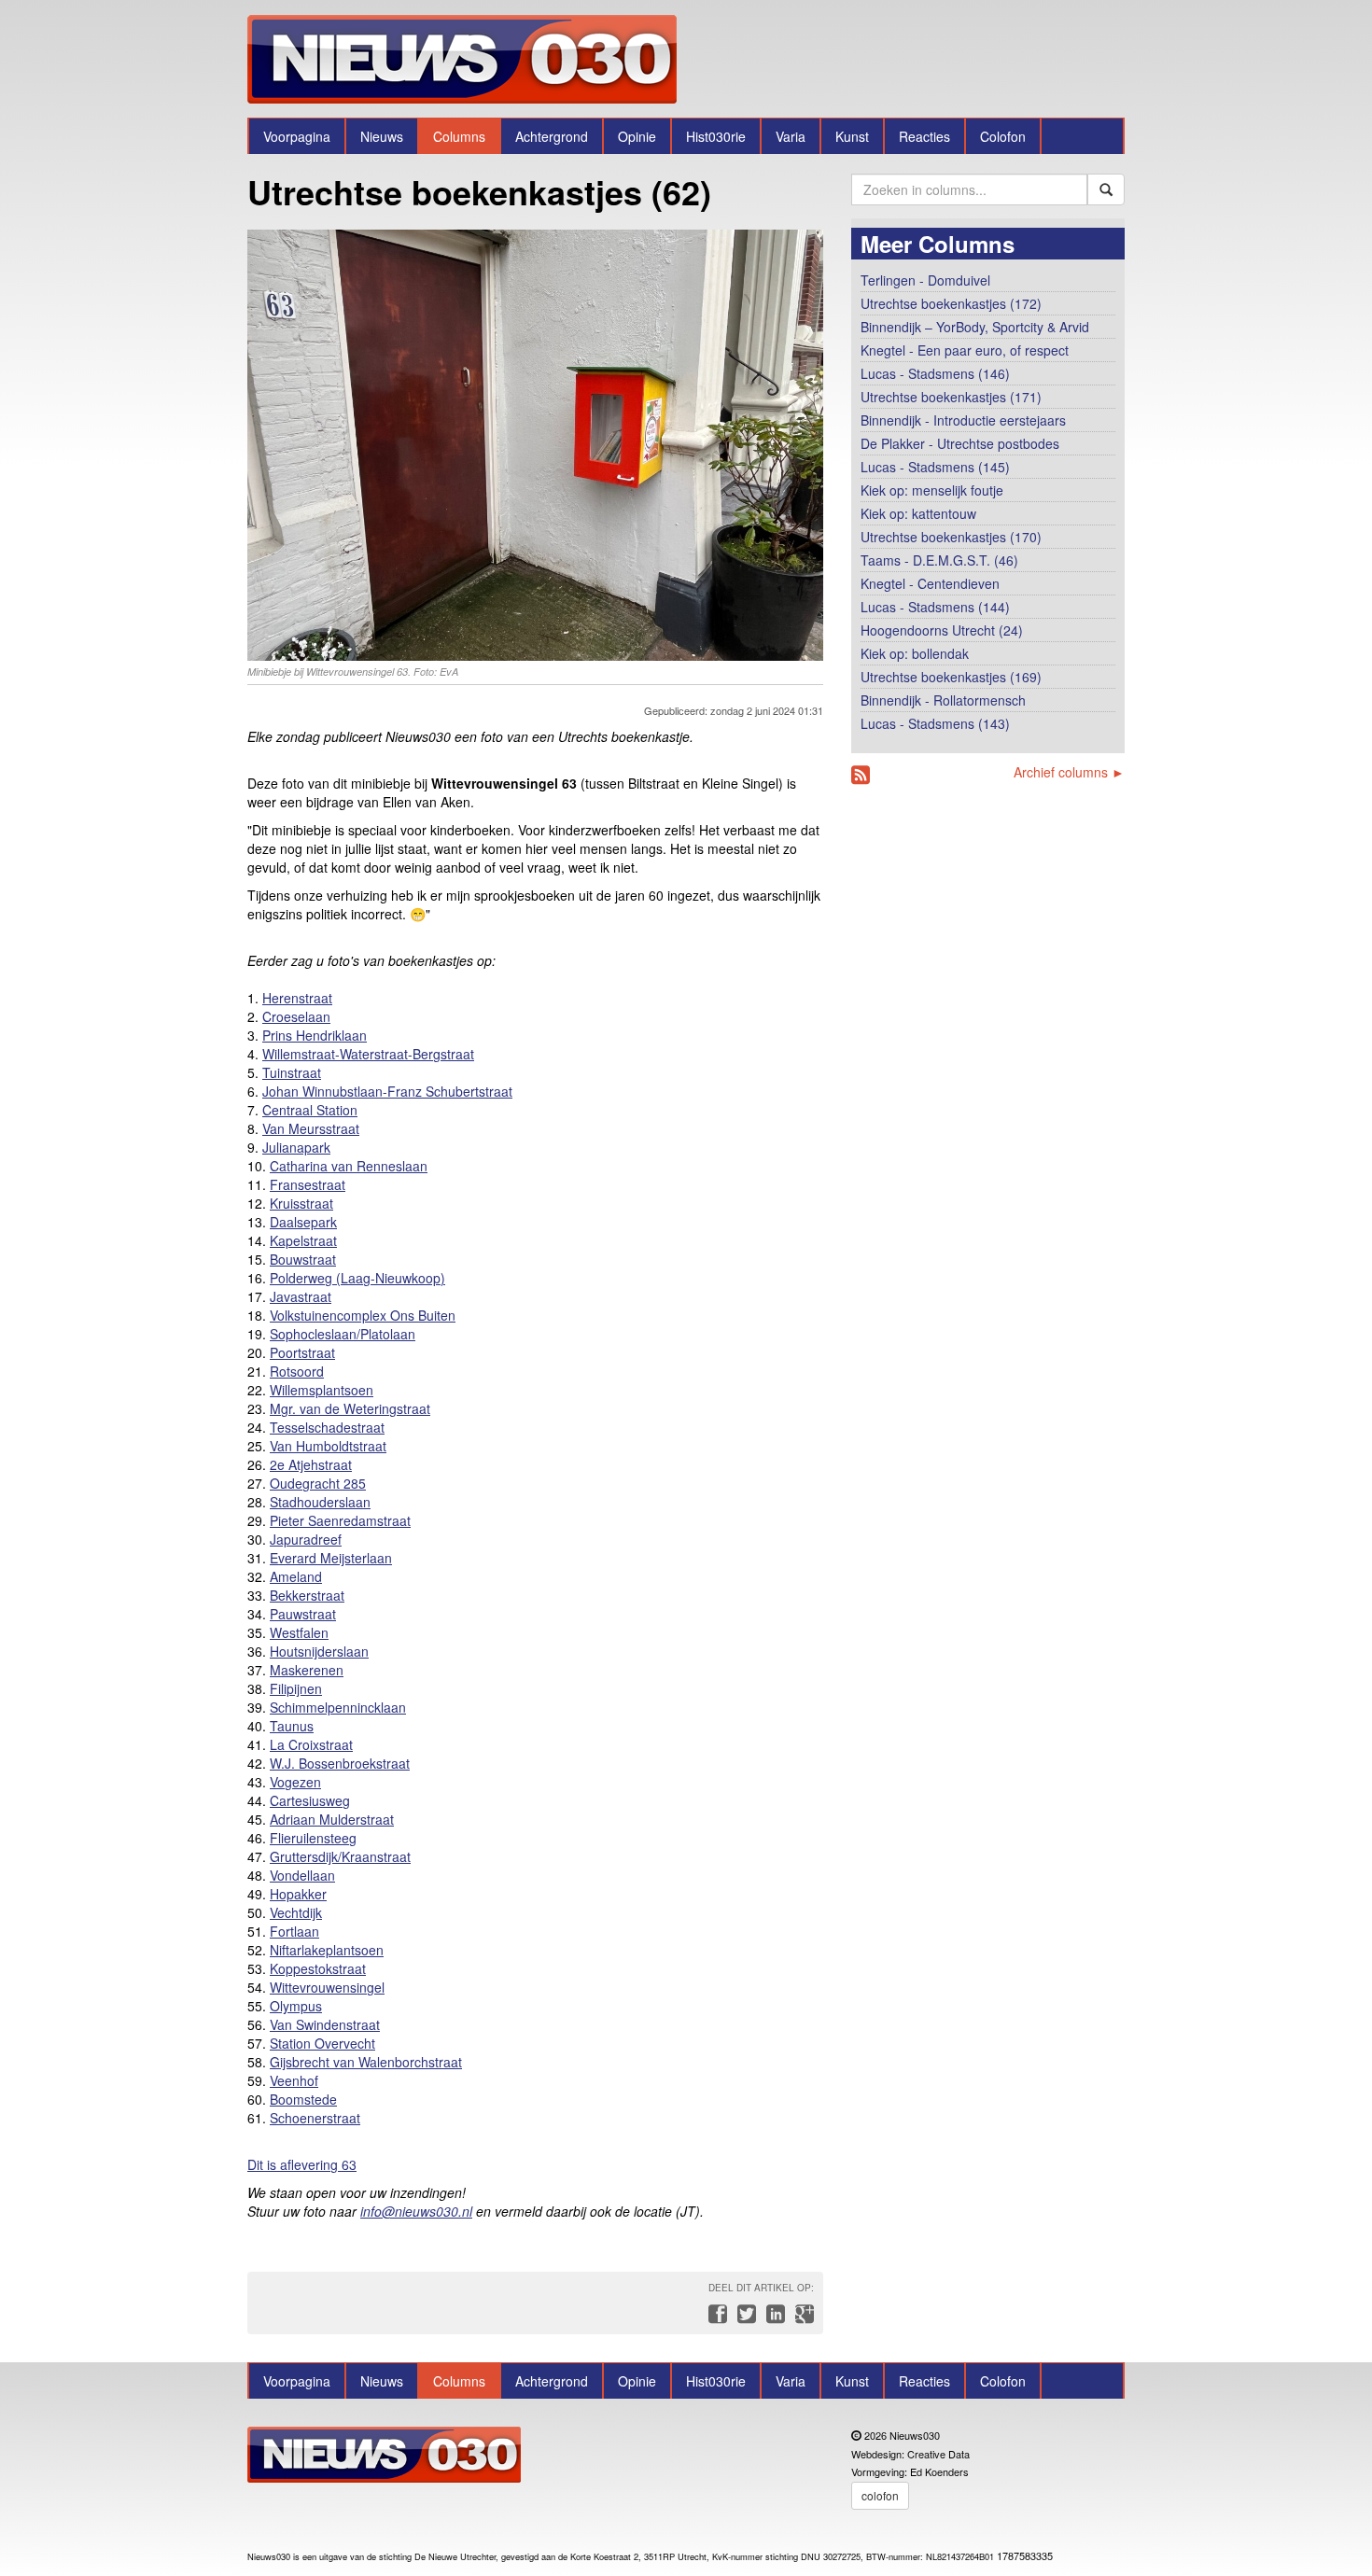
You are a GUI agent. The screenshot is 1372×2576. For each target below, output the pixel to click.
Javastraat (301, 1296)
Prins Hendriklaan (315, 1035)
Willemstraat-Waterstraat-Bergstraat (368, 1054)
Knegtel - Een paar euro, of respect (965, 350)
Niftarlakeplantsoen (327, 1950)
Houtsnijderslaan (319, 1651)
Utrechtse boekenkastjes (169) (951, 677)
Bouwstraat (303, 1259)
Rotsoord (297, 1371)
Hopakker (298, 1894)
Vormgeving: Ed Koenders (910, 2471)
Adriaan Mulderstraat (332, 1819)
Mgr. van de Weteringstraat (350, 1408)
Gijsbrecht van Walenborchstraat (366, 2062)
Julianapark (296, 1147)
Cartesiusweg (310, 1800)
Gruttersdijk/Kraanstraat (340, 1856)
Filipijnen (296, 1688)
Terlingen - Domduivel (925, 280)
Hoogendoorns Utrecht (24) (942, 630)
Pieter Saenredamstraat (340, 1520)
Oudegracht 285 (318, 1483)
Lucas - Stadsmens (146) (935, 373)
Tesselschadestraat (327, 1427)
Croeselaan (296, 1016)
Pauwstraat (303, 1614)
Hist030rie (716, 136)
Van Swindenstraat (325, 2024)
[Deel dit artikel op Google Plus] (801, 2318)
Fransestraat (308, 1184)
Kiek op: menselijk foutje (932, 490)
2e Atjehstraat (311, 1464)
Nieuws (382, 136)
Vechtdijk (296, 1912)
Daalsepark (303, 1222)
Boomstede (303, 2099)
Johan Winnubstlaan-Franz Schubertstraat (387, 1091)
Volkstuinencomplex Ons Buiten (363, 1315)
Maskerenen (307, 1670)
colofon (880, 2495)
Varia (791, 136)
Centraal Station (310, 1110)
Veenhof (294, 2080)
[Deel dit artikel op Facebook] (715, 2318)
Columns (459, 136)
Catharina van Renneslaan (349, 1166)
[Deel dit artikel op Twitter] (744, 2318)
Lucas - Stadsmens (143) (935, 723)
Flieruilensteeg (313, 1838)
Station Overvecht (322, 2043)
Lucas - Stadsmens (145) (935, 467)
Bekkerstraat (307, 1595)
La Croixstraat (311, 1744)
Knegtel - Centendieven (930, 583)
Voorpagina (297, 136)
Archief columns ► (1069, 772)
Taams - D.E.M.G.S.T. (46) (939, 560)
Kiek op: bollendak (915, 653)
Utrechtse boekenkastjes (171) (951, 397)
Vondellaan (302, 1875)
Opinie (637, 136)
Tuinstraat (292, 1072)
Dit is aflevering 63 (302, 2164)
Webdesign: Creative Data (910, 2454)
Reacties (924, 136)
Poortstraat (302, 1352)
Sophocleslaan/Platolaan (343, 1334)
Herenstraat (297, 998)
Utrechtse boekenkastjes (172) (951, 303)
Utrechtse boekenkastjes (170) (951, 537)
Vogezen (295, 1782)
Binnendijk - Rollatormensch (943, 700)
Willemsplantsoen (322, 1390)
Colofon (1003, 136)
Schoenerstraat (315, 2118)
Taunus (292, 1726)
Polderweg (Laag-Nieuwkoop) (357, 1278)
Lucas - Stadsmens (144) (935, 607)
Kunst (852, 136)
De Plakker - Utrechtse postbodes (960, 443)
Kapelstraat (303, 1240)
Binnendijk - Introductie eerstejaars (963, 420)
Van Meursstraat (311, 1128)
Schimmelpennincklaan (338, 1707)
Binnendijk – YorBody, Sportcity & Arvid (975, 327)
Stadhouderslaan (320, 1502)
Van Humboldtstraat (328, 1446)
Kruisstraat (301, 1203)
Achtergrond (552, 136)
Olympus (296, 2006)
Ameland (296, 1576)
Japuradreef (306, 1539)
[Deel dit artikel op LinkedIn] (773, 2318)
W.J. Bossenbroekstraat (340, 1763)
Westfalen (299, 1632)
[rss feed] (861, 775)
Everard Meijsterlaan (331, 1558)
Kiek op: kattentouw (918, 513)
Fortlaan (294, 1931)
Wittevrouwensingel (327, 1987)
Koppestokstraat (318, 1968)
